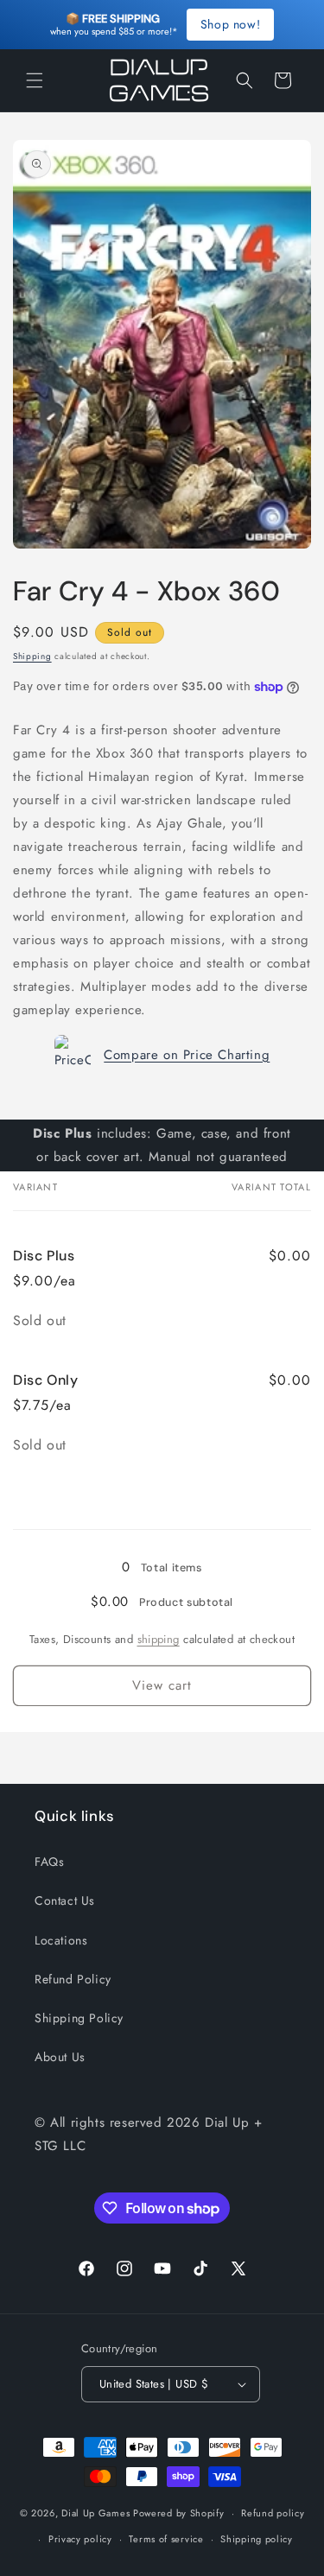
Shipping (32, 656)
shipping (159, 1639)
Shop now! (230, 24)
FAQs (49, 1862)
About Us (60, 2057)
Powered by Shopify (179, 2513)
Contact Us (65, 1900)
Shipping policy (257, 2539)
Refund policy (273, 2513)
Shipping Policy (79, 2018)
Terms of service (166, 2539)
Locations (61, 1940)
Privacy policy (80, 2539)
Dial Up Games (95, 2513)
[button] (35, 80)
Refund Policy (73, 1979)
